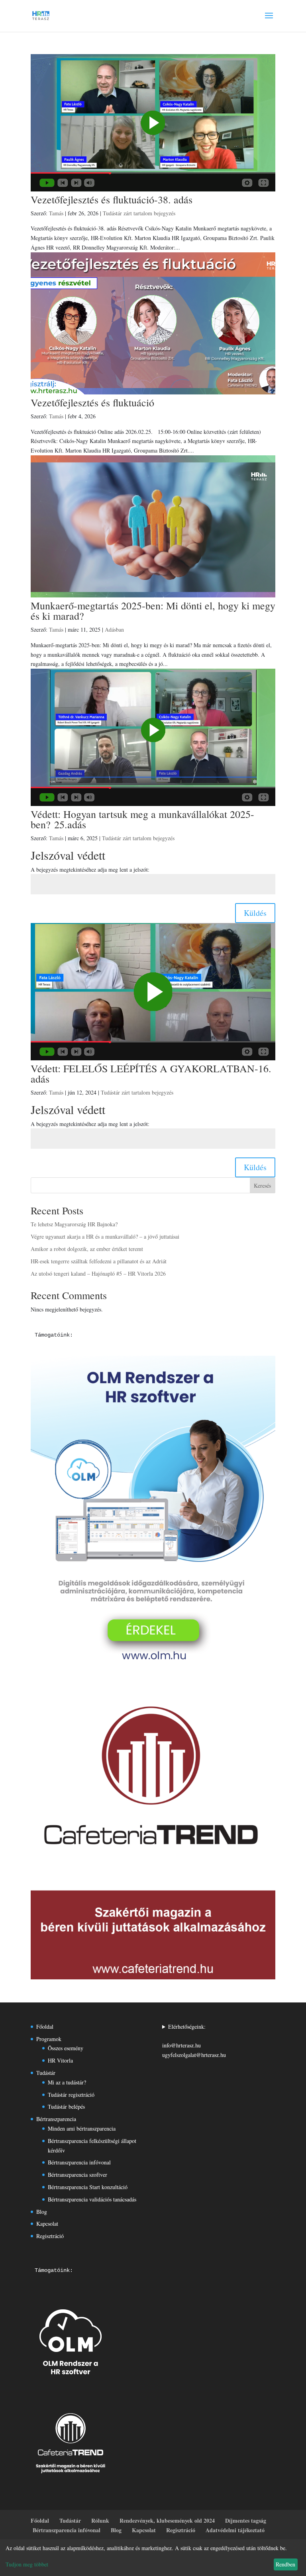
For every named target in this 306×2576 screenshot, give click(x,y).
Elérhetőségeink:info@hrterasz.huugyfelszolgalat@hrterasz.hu (194, 2041)
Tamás (56, 213)
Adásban (114, 629)
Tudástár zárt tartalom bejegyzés (139, 213)
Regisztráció (50, 2236)
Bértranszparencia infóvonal (79, 2162)
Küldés (255, 913)
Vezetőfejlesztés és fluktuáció (92, 402)
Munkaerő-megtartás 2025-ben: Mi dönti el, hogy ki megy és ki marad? (153, 611)
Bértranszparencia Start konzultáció (88, 2187)
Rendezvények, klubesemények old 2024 (167, 2520)
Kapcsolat (47, 2224)
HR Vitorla (60, 2060)
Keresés (262, 1186)
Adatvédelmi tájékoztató (235, 2530)
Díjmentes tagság (246, 2520)
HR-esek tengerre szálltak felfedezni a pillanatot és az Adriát (99, 1261)
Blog (42, 2212)
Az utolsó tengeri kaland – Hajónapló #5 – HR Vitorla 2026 (98, 1273)
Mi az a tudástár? (67, 2082)
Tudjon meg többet (27, 2564)
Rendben (285, 2564)
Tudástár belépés (66, 2107)
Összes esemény (66, 2048)
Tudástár (46, 2073)
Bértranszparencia (56, 2119)
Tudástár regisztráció (71, 2095)
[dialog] (153, 2558)
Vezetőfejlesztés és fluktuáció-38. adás (112, 199)
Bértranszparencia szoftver (77, 2175)
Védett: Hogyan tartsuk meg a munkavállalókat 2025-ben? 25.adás (142, 819)
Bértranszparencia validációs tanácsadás (92, 2199)
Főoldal (45, 2027)
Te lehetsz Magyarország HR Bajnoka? (74, 1224)
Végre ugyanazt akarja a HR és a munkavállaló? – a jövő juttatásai (105, 1236)
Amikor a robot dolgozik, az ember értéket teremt (87, 1249)
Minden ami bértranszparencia (82, 2128)
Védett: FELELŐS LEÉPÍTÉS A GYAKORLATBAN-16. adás (151, 1073)
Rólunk (100, 2520)
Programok (49, 2039)
